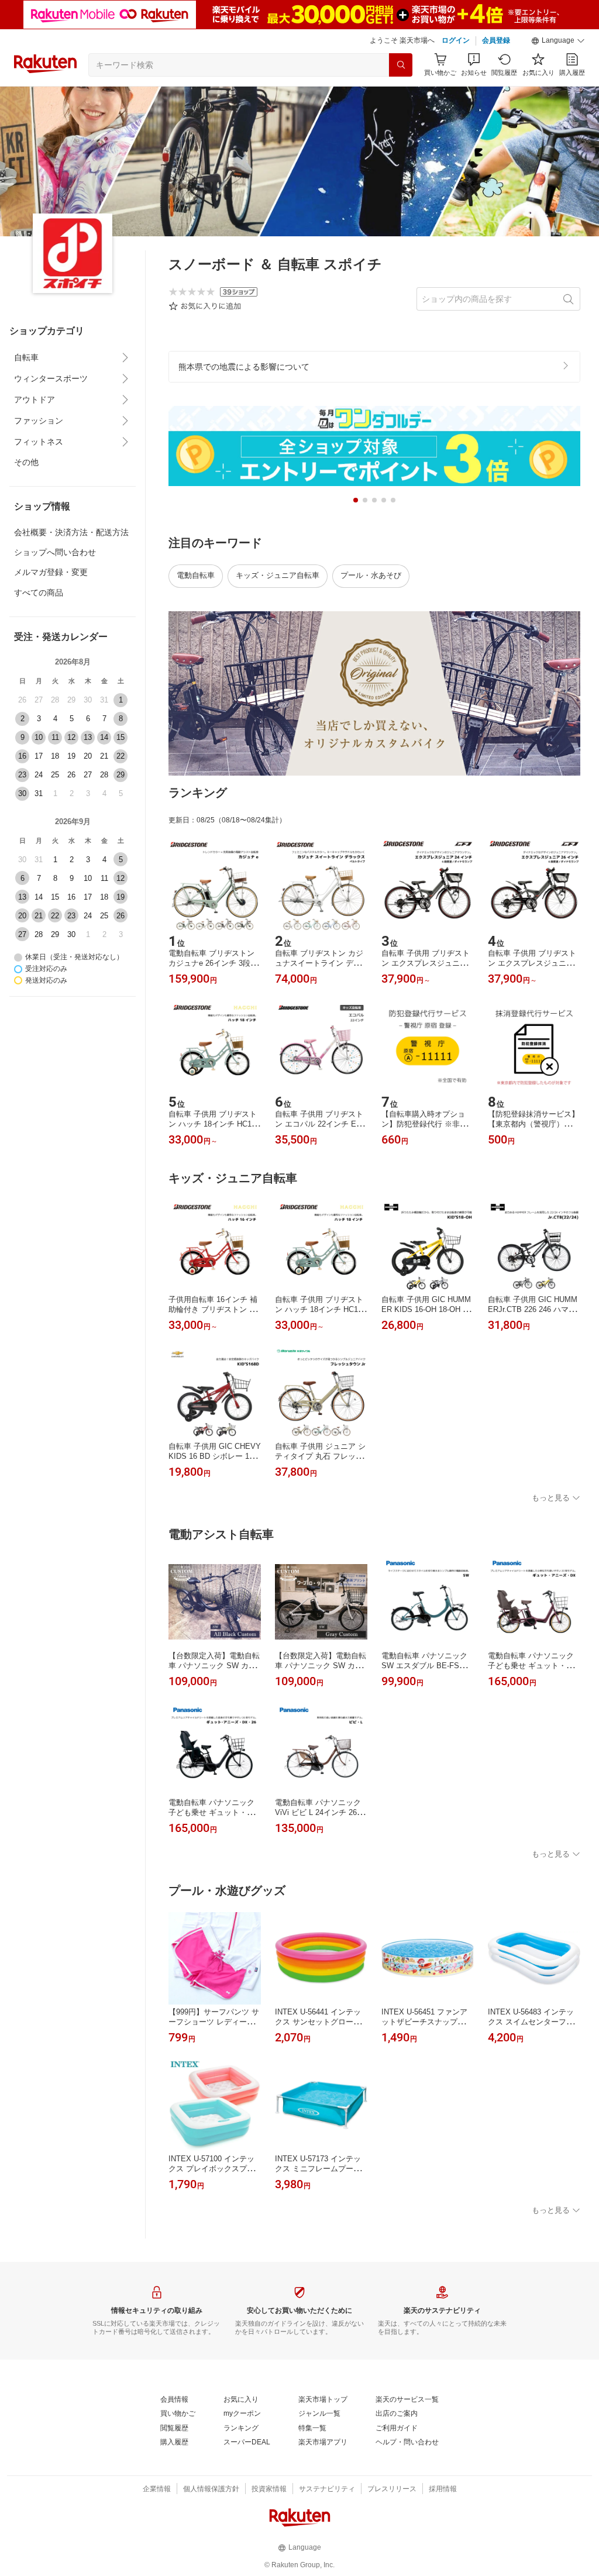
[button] (558, 41)
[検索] (401, 65)
